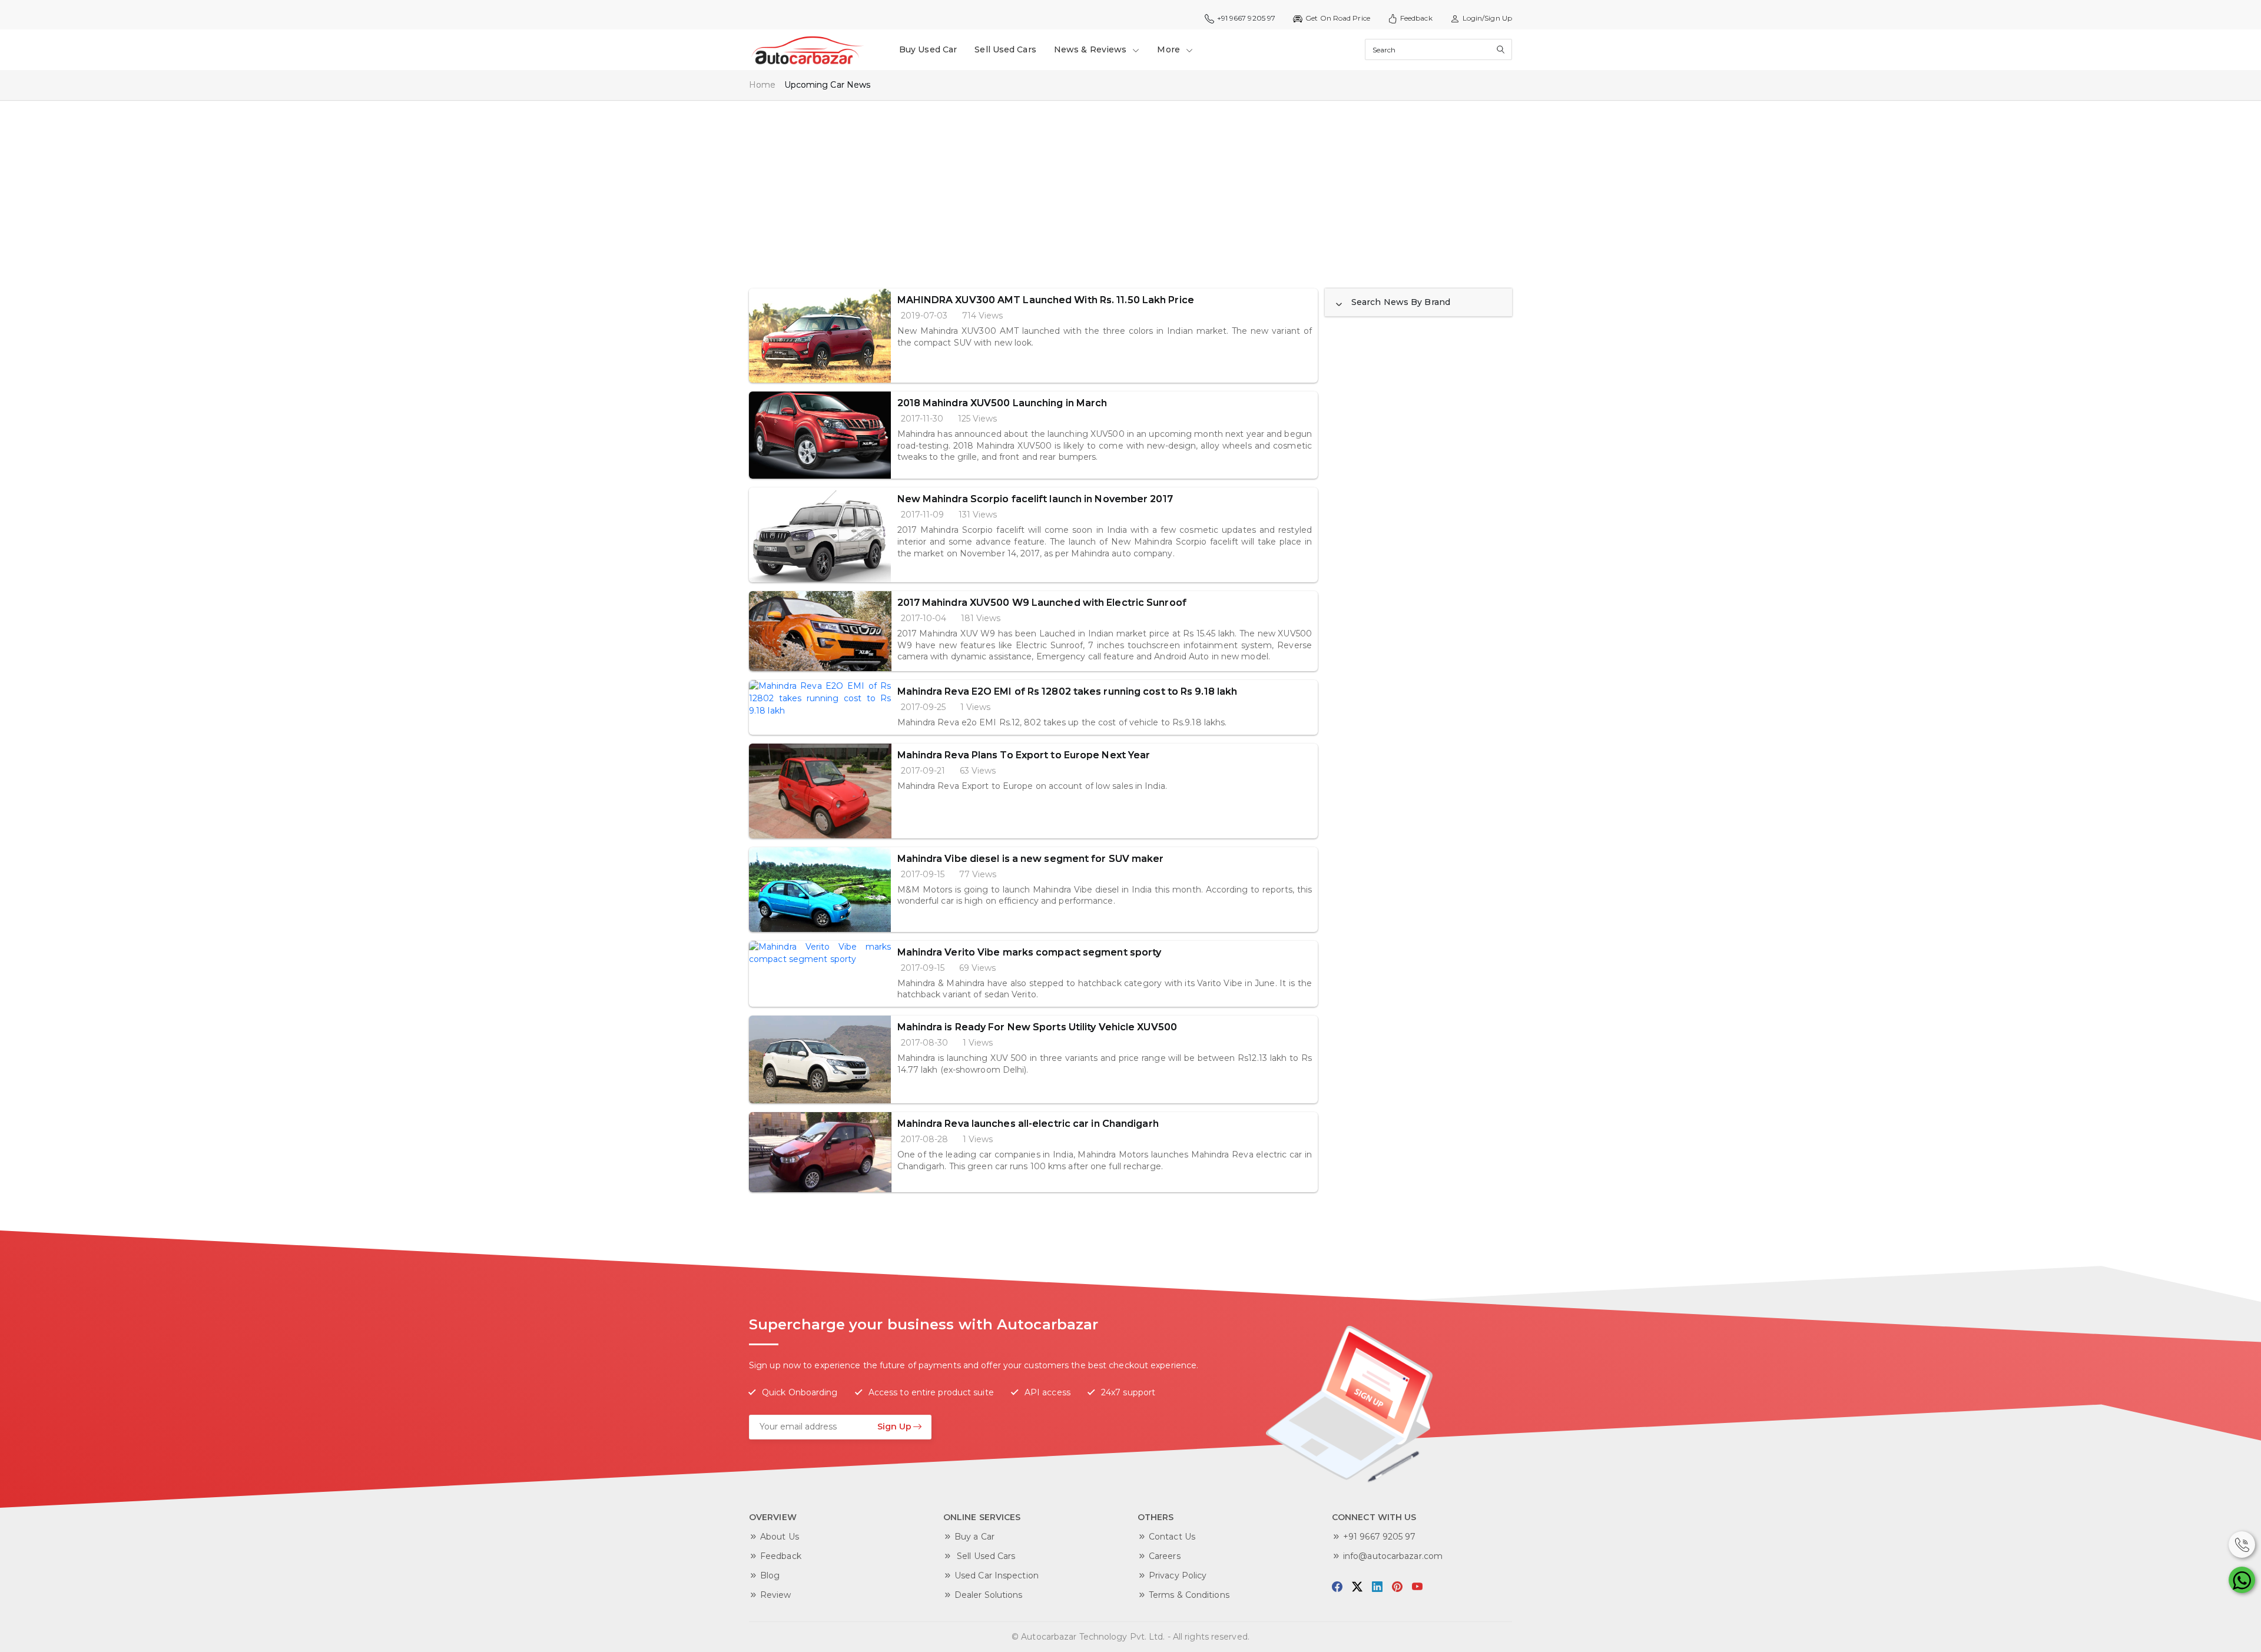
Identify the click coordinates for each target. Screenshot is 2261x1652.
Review (776, 1595)
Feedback (1416, 18)
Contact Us (1172, 1537)
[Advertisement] (1102, 188)
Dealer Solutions (989, 1595)
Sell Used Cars (1005, 49)
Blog (770, 1575)
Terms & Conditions (1189, 1595)
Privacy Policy (1178, 1575)
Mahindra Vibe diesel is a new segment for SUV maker (1031, 859)
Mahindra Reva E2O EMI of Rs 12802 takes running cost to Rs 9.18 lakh (1067, 691)
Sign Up (894, 1427)
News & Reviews (1092, 49)
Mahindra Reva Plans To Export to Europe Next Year (1024, 755)
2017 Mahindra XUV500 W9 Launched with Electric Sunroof (1042, 603)
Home (762, 85)
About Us (780, 1537)
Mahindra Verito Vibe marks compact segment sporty (1030, 952)
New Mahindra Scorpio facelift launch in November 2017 (1035, 499)
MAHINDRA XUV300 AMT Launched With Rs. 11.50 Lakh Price (1046, 300)
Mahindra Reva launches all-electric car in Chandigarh (1028, 1124)
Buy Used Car (928, 49)
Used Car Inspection (997, 1575)
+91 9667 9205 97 (1380, 1537)
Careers (1165, 1556)
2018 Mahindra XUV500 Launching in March (1002, 403)
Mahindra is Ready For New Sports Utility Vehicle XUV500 (1037, 1027)
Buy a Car (974, 1537)
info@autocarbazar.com (1393, 1556)
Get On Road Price (1338, 18)
